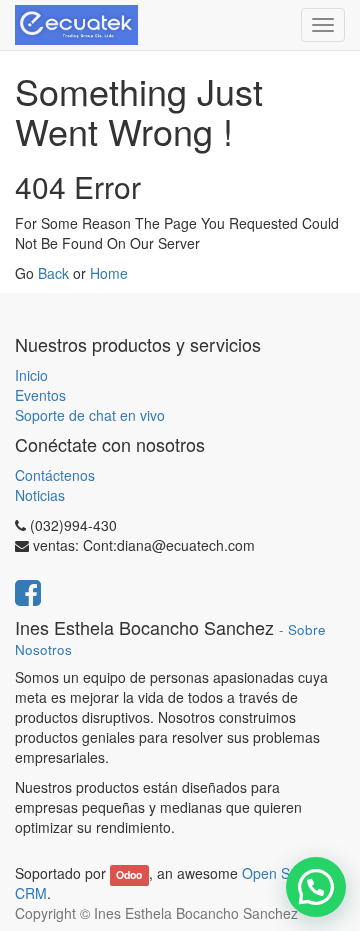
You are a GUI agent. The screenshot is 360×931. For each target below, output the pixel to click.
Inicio (31, 375)
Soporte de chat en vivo (90, 415)
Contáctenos (55, 475)
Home (109, 273)
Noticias (40, 495)
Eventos (40, 395)
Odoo (129, 874)
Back (53, 273)
